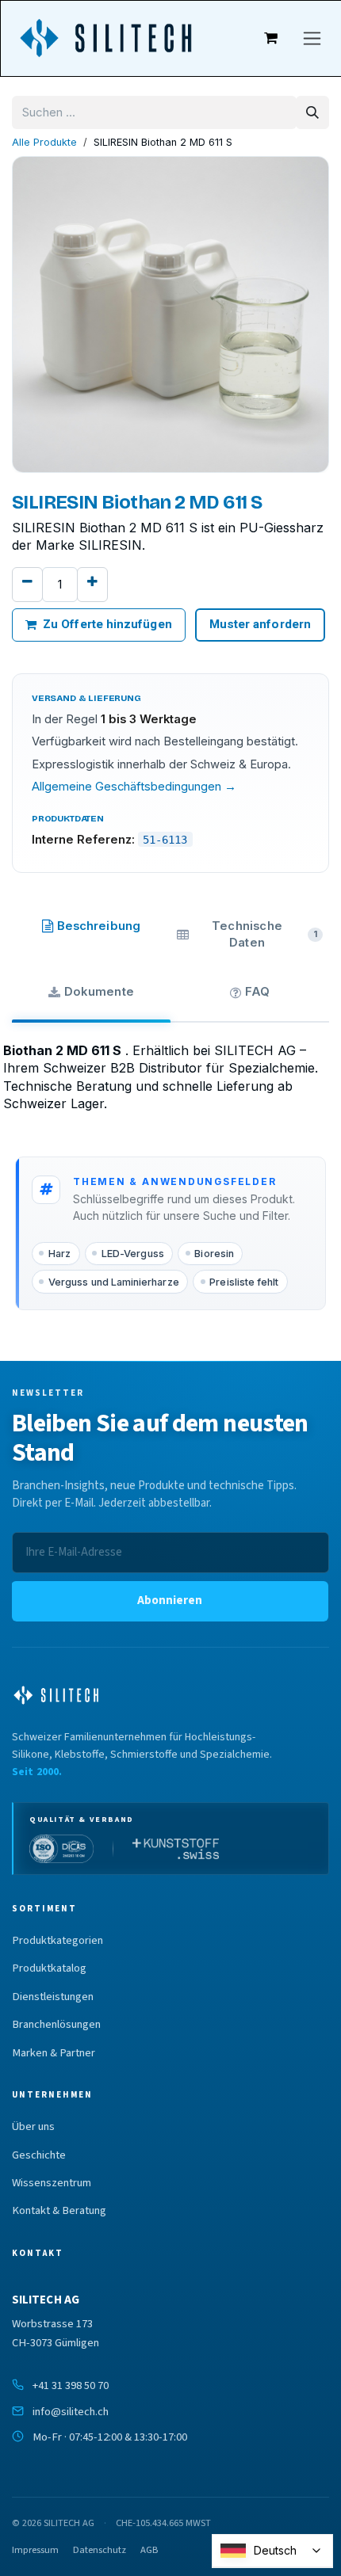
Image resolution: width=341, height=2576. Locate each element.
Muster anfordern (260, 624)
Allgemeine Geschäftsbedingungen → (134, 787)
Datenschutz (100, 2550)
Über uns (33, 2127)
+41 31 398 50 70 (71, 2385)
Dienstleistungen (53, 1997)
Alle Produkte (44, 142)
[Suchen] (312, 112)
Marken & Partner (54, 2053)
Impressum (35, 2550)
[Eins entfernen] (27, 585)
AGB (149, 2550)
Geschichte (39, 2155)
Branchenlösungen (56, 2025)
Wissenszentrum (52, 2183)
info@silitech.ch (71, 2412)
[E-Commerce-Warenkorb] (271, 38)
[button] (170, 1601)
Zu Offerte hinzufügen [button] (107, 624)
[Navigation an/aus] (312, 38)
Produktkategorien (57, 1941)
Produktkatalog (49, 1968)
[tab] (91, 931)
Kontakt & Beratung (59, 2211)
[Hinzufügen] (92, 585)
